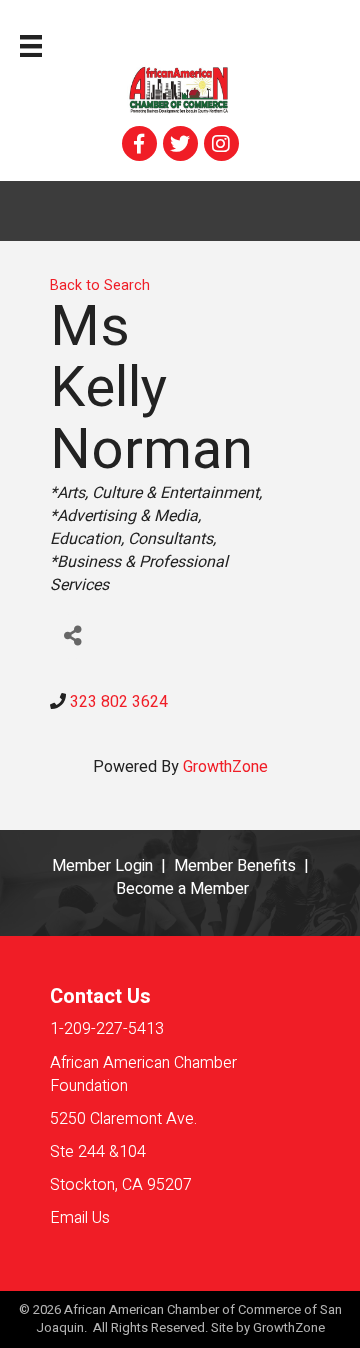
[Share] (72, 636)
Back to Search (100, 285)
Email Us (80, 1218)
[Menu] (31, 46)
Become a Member (182, 889)
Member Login (102, 866)
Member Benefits (235, 866)
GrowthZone (225, 767)
